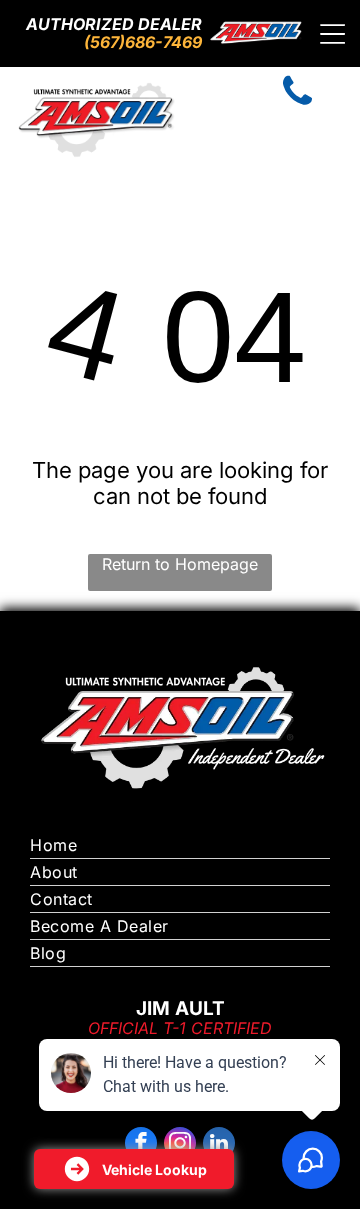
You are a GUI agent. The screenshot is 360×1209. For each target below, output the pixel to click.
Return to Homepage (180, 564)
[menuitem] (179, 845)
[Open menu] (332, 34)
